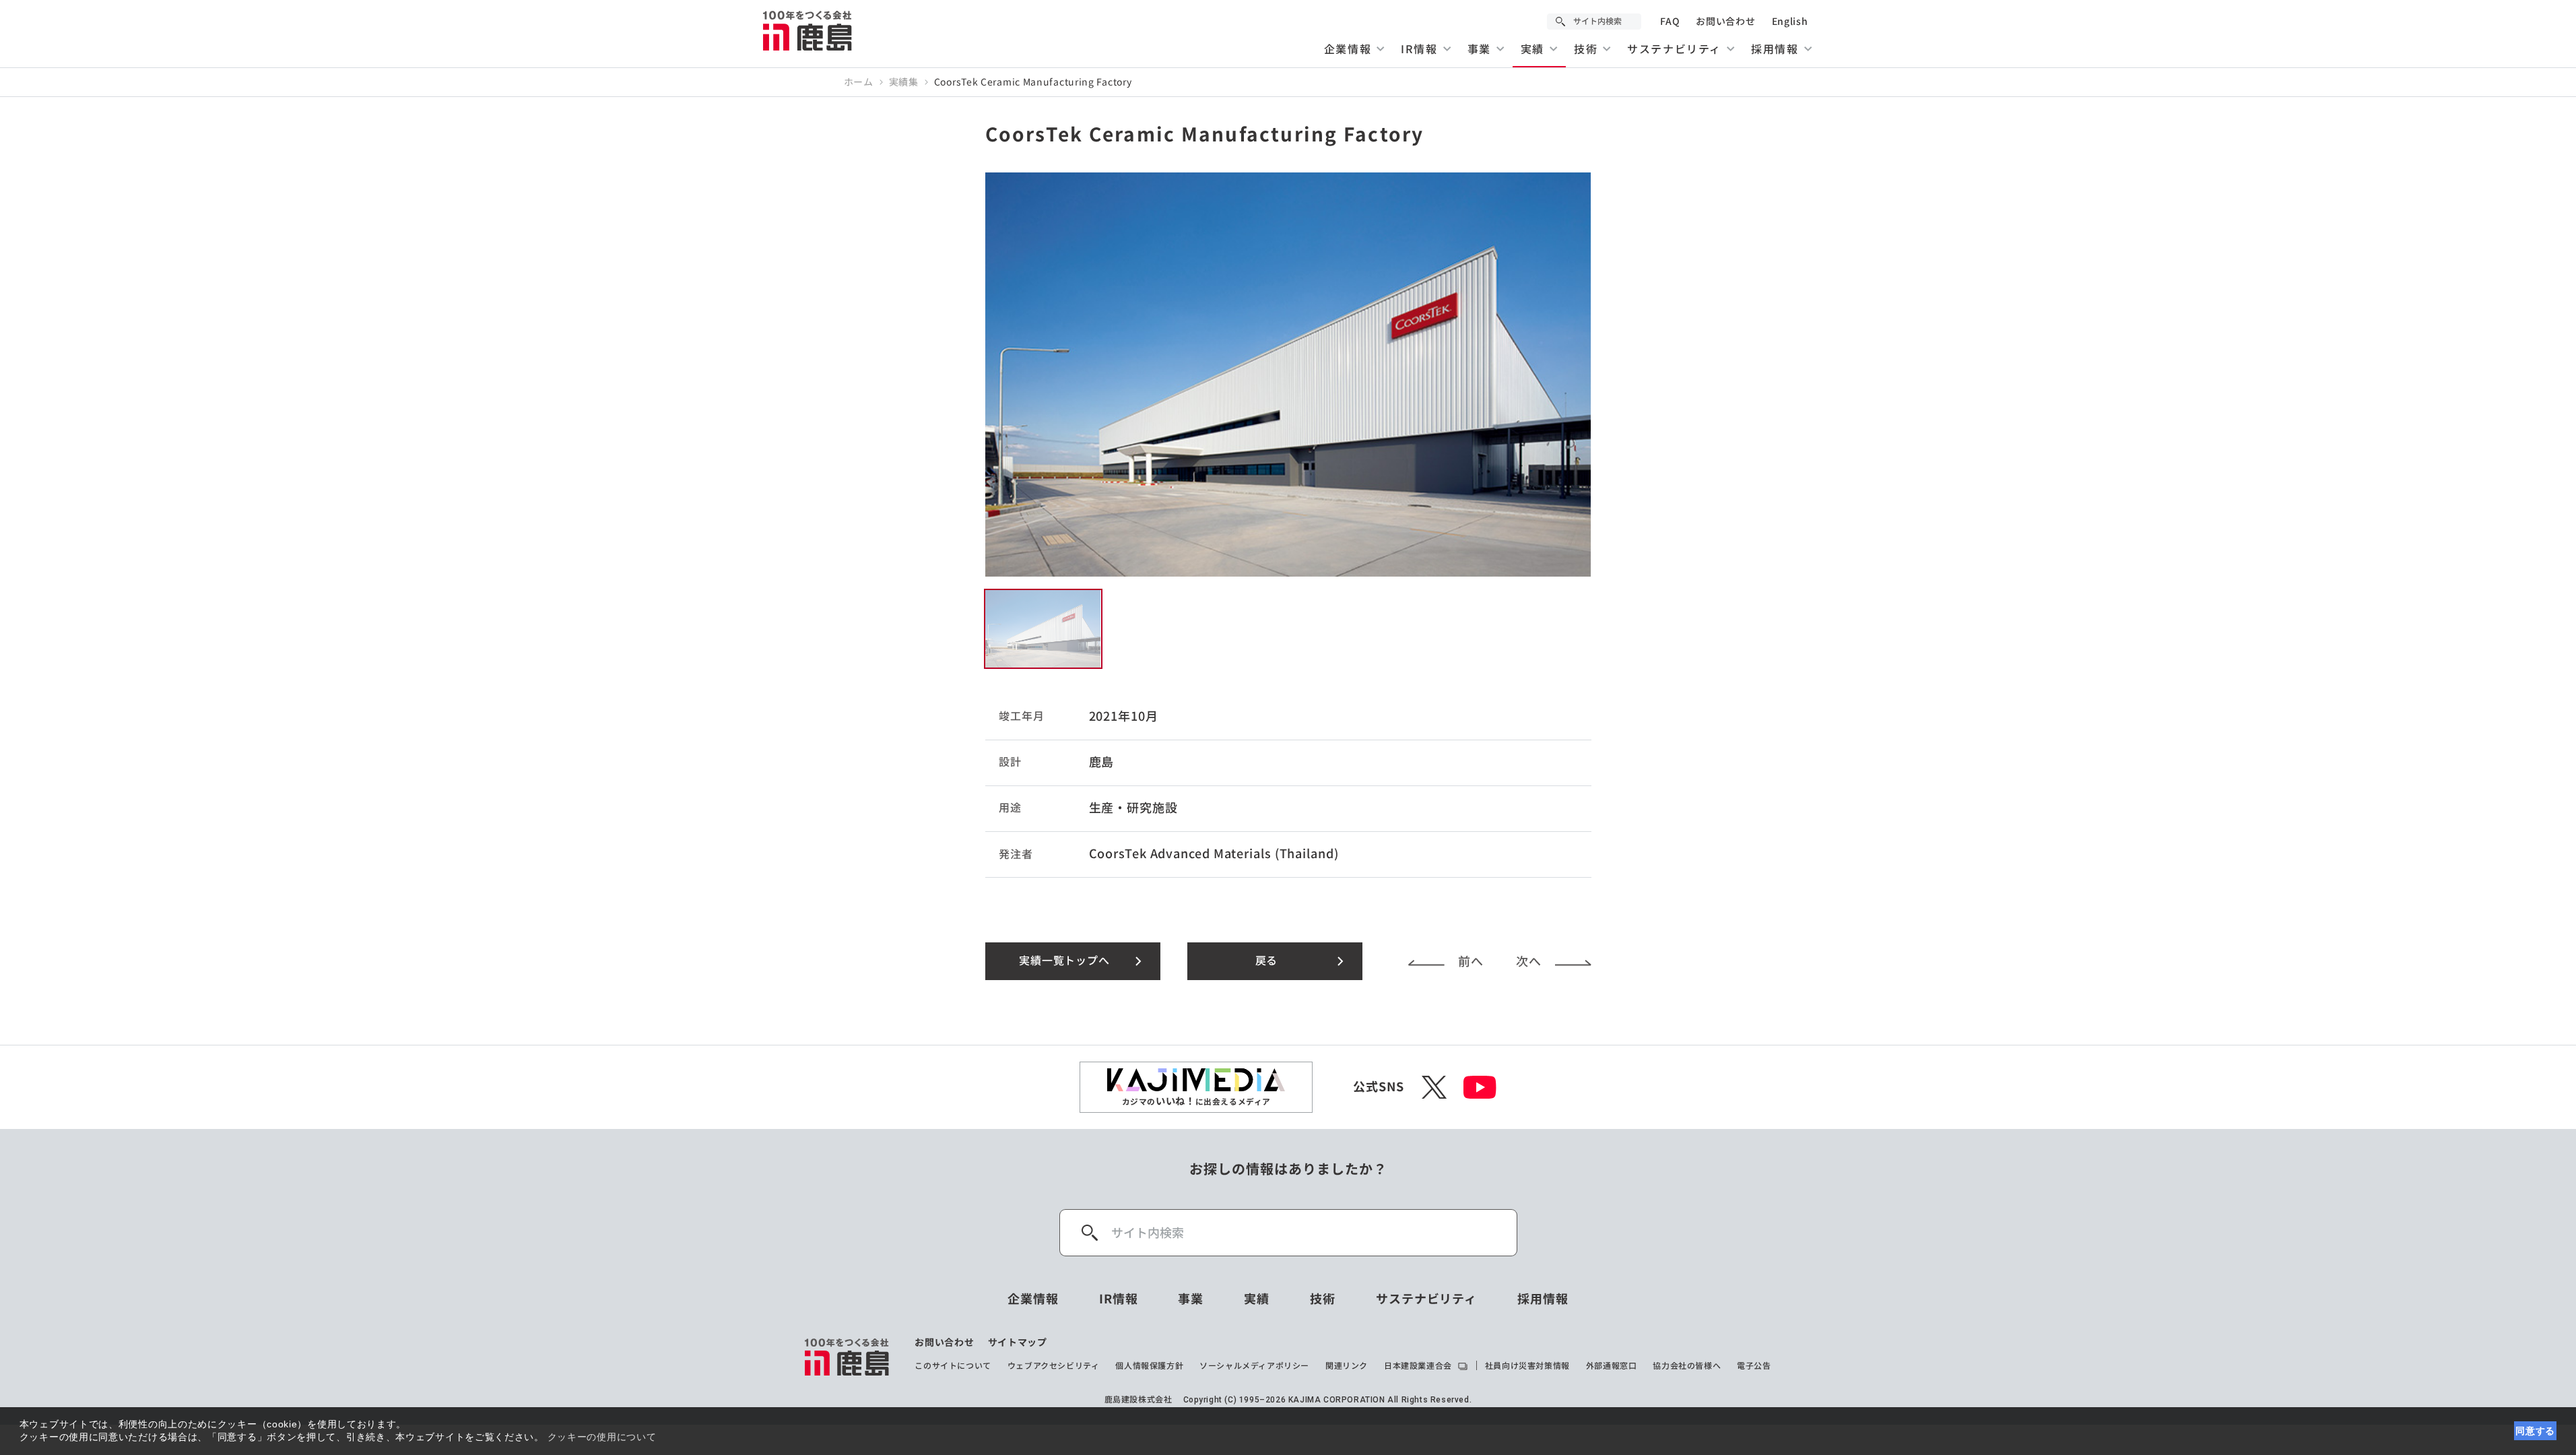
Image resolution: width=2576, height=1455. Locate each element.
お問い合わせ (1725, 22)
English (1790, 22)
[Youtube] (1480, 1087)
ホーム (859, 82)
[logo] (848, 1357)
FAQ (1670, 22)
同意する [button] (2535, 1431)
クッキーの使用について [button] (602, 1437)
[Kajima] (808, 30)
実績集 (904, 82)
